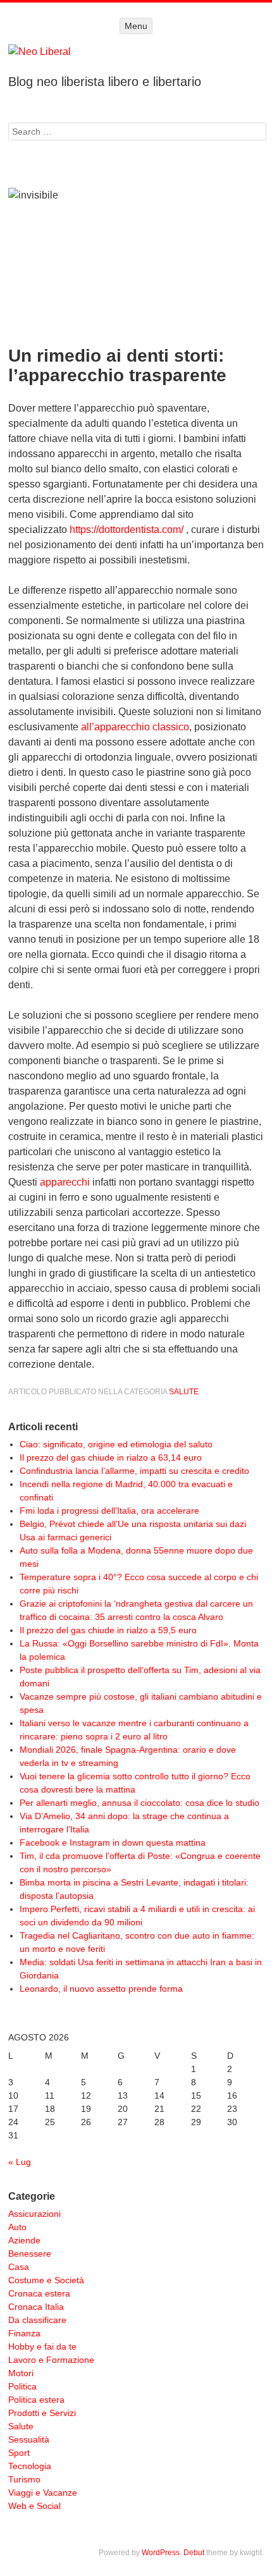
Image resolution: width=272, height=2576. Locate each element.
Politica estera (36, 2400)
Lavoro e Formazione (51, 2360)
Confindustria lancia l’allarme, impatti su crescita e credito (134, 1471)
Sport (19, 2453)
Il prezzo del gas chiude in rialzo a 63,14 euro (111, 1457)
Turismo (24, 2479)
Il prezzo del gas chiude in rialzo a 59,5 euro (108, 1630)
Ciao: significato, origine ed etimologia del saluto (116, 1444)
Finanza (24, 2333)
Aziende (24, 2240)
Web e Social (34, 2506)
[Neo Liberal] (136, 52)
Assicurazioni (34, 2214)
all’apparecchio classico (135, 727)
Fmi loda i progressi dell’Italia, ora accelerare (109, 1511)
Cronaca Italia (36, 2307)
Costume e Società (46, 2280)
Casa (19, 2267)
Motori (21, 2373)
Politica (22, 2386)
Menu (136, 26)
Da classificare (37, 2320)
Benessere (30, 2254)
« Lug (20, 2162)
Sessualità (29, 2439)
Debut (194, 2553)
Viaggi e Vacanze (43, 2493)
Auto (17, 2227)
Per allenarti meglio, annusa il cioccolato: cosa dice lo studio (139, 1803)
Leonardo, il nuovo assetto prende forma (101, 1989)
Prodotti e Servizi (42, 2413)
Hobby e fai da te (42, 2346)
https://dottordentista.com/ (127, 530)
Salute (184, 1392)
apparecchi (65, 1182)
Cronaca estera (39, 2293)
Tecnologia (30, 2466)
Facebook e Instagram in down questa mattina (113, 1843)
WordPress (161, 2553)
